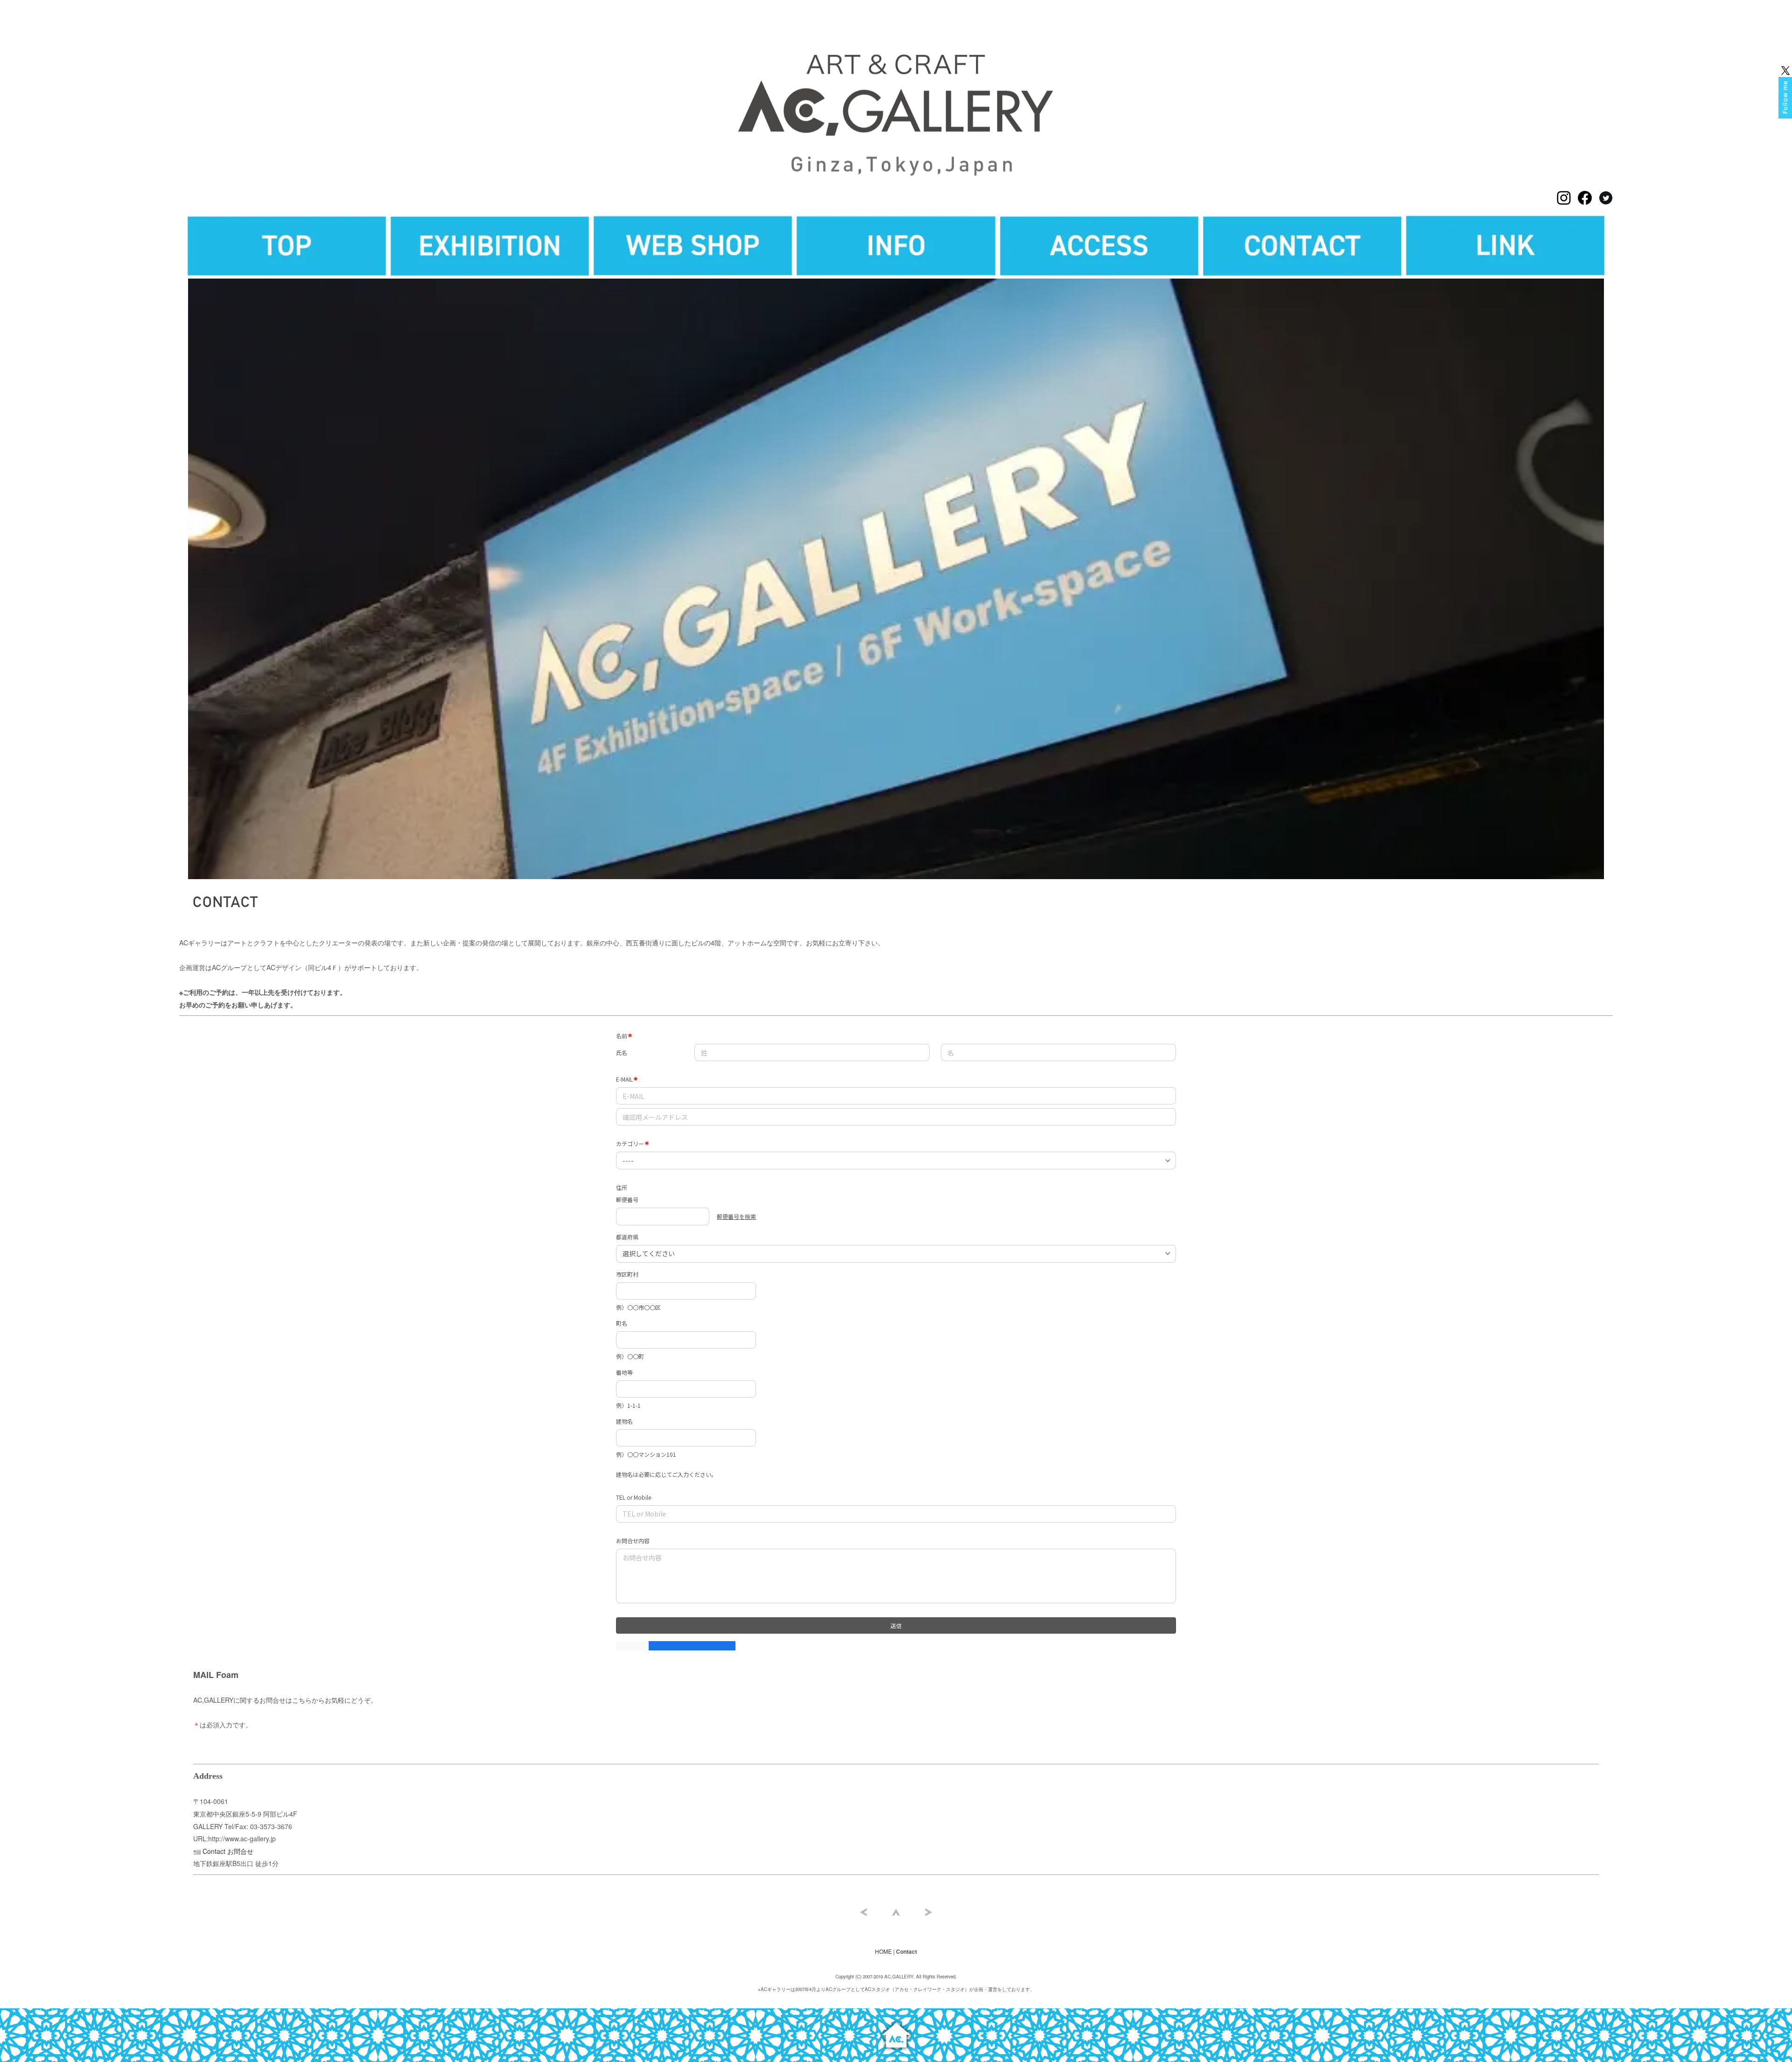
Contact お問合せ (228, 1851)
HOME (883, 1951)
